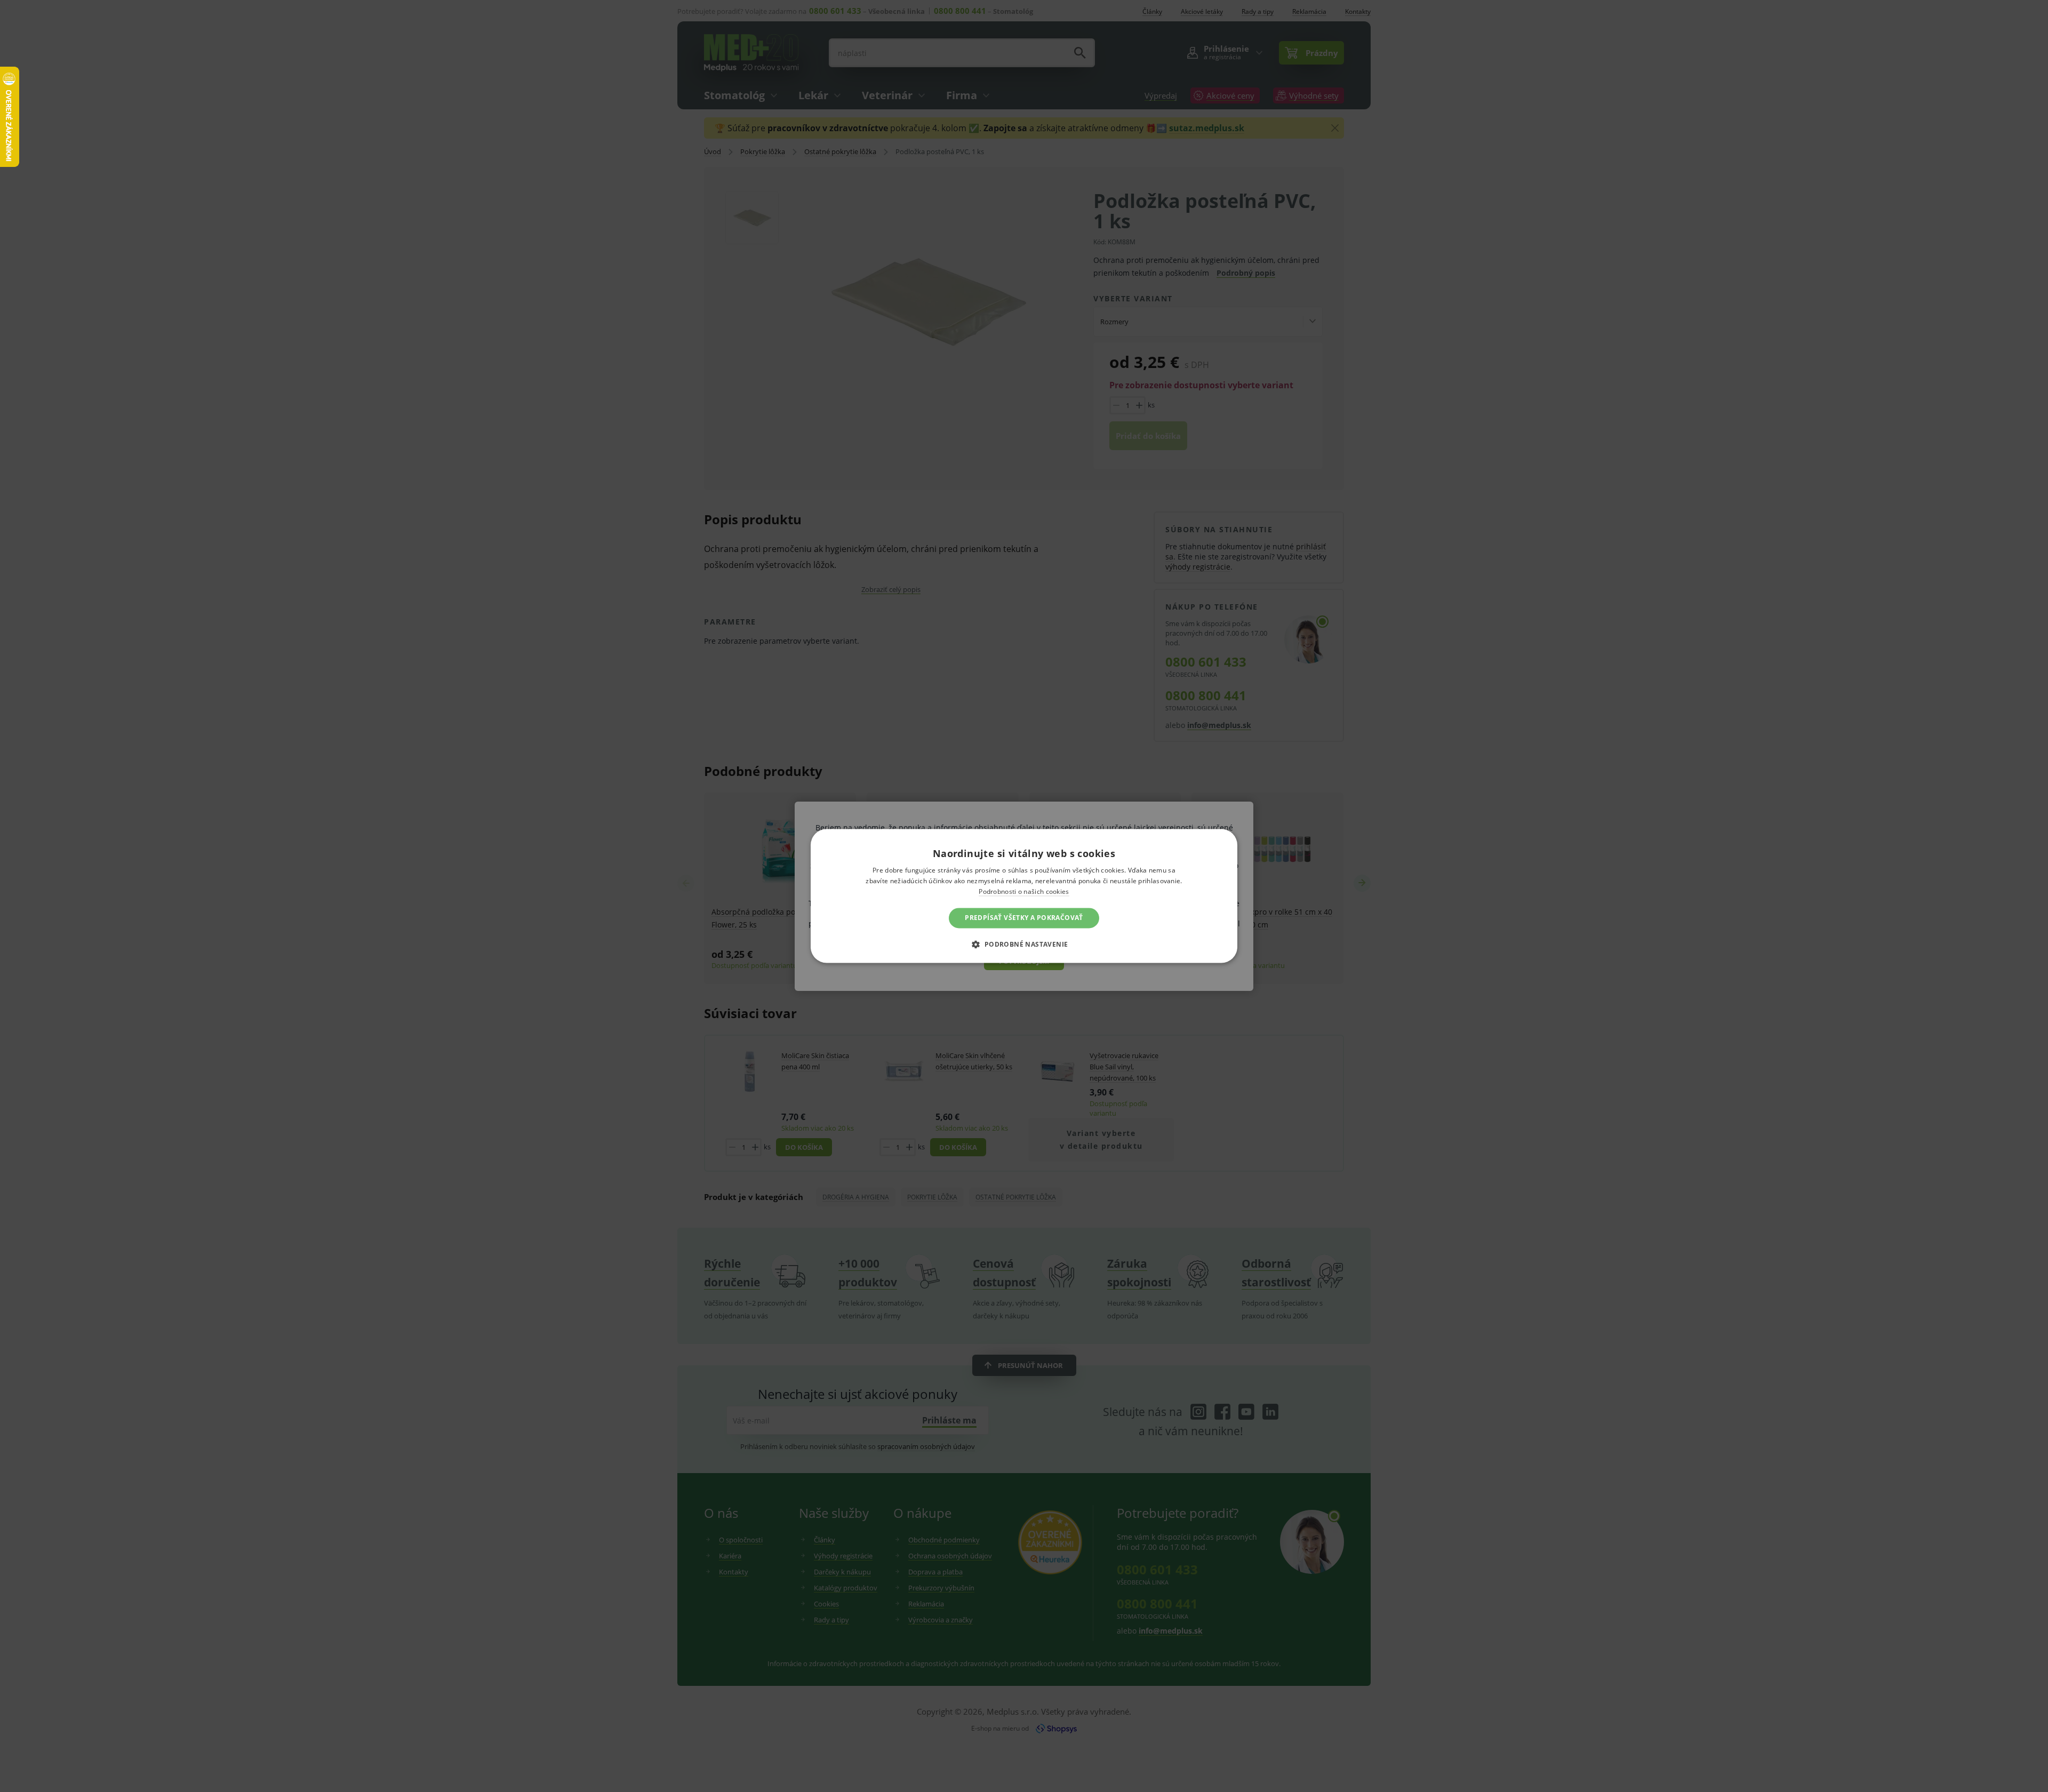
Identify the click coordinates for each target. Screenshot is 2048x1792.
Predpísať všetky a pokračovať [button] (1024, 918)
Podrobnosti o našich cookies (1024, 891)
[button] (1024, 945)
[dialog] (1024, 896)
